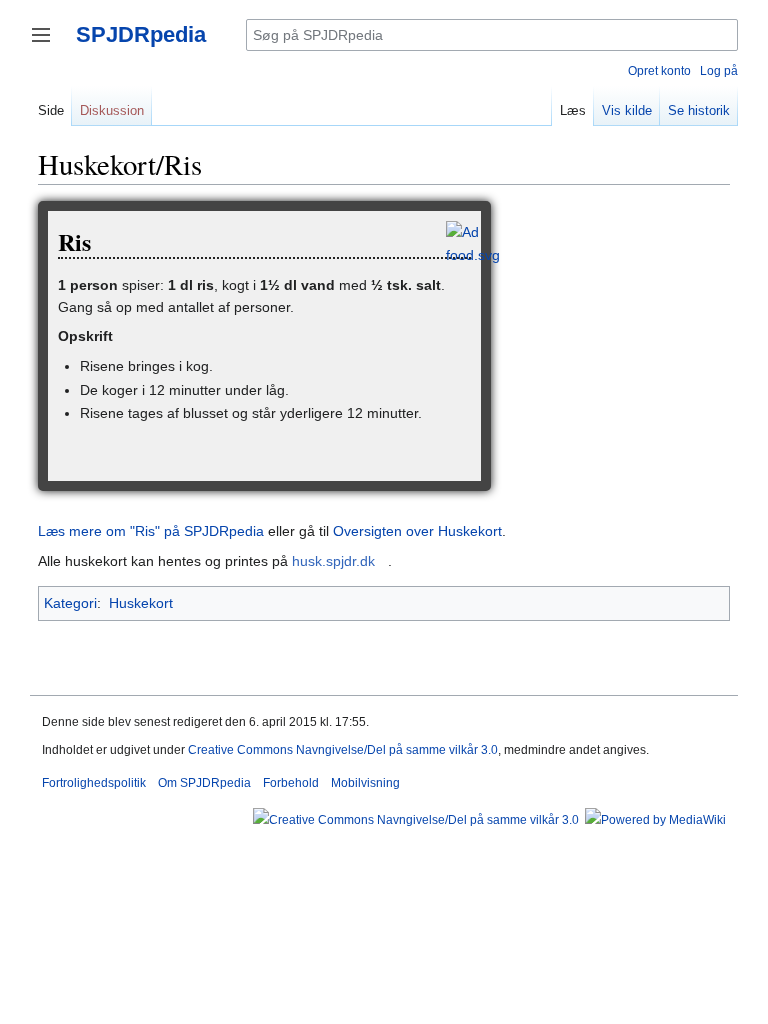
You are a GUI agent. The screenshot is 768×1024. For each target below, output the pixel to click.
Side (51, 110)
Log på (719, 71)
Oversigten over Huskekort (417, 531)
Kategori (70, 603)
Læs (573, 110)
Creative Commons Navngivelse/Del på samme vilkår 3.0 (343, 750)
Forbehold (291, 783)
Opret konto (659, 71)
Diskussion (112, 110)
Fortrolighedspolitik (94, 783)
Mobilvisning (365, 783)
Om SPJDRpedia (204, 783)
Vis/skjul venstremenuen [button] (41, 35)
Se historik (699, 110)
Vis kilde (627, 110)
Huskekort (141, 603)
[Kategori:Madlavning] (473, 242)
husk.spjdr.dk (333, 561)
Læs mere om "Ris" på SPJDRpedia (151, 531)
